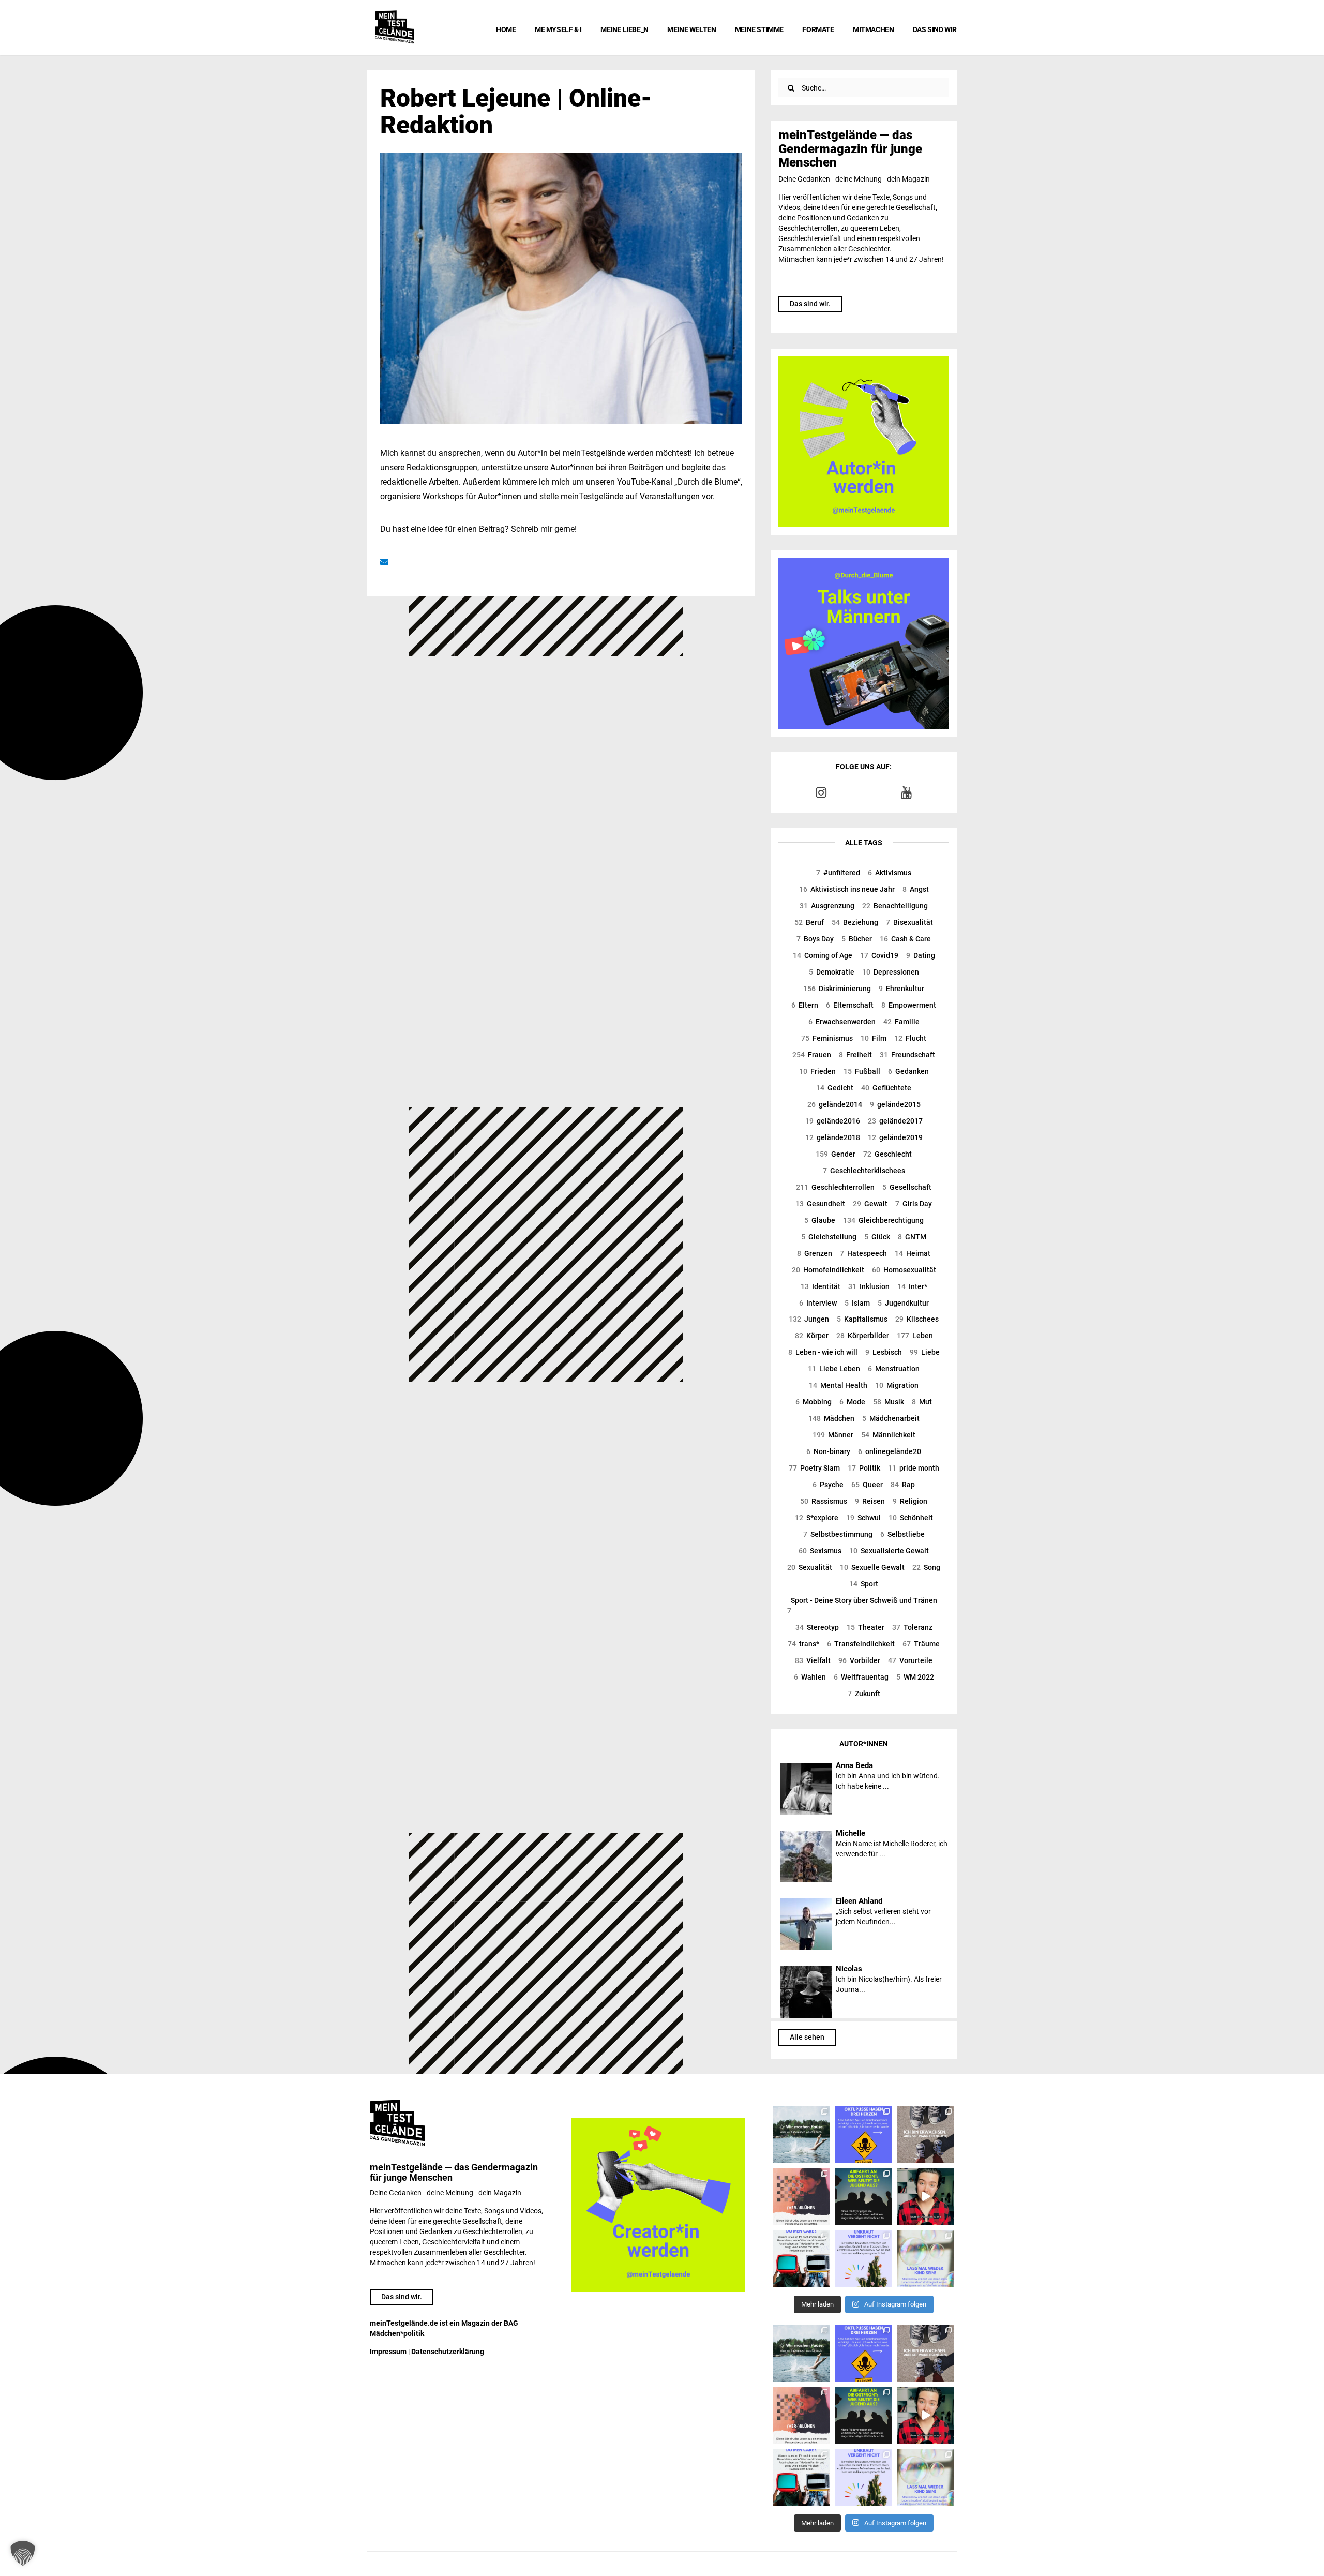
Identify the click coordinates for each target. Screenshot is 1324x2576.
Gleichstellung (829, 1237)
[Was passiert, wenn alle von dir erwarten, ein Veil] (864, 2258)
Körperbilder (863, 1336)
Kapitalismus (862, 1319)
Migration (897, 1385)
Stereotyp (817, 1627)
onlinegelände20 (890, 1451)
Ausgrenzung (827, 906)
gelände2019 (895, 1137)
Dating (921, 955)
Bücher (857, 939)
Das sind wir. (810, 304)
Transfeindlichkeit (861, 1644)
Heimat (913, 1253)
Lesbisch (884, 1352)
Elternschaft (850, 1005)
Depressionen (891, 972)
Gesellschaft (907, 1187)
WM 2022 (915, 1677)
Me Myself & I (558, 29)
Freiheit (855, 1055)
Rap (903, 1485)
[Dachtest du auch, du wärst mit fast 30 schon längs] (926, 2196)
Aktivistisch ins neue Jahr (847, 889)
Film (874, 1038)
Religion (910, 1501)
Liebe (925, 1352)
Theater (866, 1627)
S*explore (817, 1518)
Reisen (870, 1501)
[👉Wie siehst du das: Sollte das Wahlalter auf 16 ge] (864, 2196)
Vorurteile (910, 1660)
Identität (821, 1286)
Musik (889, 1402)
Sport (864, 1584)
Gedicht (835, 1088)
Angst (916, 889)
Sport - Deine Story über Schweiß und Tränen (862, 1606)
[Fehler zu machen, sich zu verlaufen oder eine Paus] (802, 2196)
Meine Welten (691, 29)
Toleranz (912, 1627)
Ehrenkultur (901, 989)
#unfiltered (838, 873)
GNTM (912, 1237)
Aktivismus (890, 873)
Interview (818, 1303)
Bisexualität (909, 922)
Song (926, 1567)
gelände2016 (833, 1121)
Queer (867, 1485)
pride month (914, 1468)
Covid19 (879, 955)
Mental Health (838, 1385)
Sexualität (810, 1567)
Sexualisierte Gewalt (889, 1551)
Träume (921, 1644)
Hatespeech (863, 1253)
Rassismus (824, 1501)
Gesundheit (820, 1204)
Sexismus (820, 1551)
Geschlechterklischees (864, 1171)
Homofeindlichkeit (828, 1270)
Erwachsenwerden (842, 1022)
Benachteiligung (895, 906)
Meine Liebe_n (625, 29)
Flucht (910, 1038)
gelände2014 (835, 1104)
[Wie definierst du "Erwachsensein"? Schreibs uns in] (926, 2134)
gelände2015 (895, 1104)
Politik (864, 1468)
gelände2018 (833, 1137)
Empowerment (909, 1005)
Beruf (809, 922)
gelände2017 (895, 1121)
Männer (833, 1435)
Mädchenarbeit (891, 1418)
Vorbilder (859, 1660)
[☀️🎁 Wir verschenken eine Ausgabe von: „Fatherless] (802, 2134)
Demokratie (832, 972)
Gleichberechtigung (883, 1220)
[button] (23, 2553)
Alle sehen (807, 2037)
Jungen (809, 1319)
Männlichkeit (888, 1435)
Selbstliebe (902, 1534)
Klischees (917, 1319)
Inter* (912, 1286)
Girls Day (914, 1204)
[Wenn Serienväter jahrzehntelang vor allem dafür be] (802, 2258)
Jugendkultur (903, 1303)
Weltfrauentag (861, 1677)
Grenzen (815, 1253)
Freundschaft (907, 1055)
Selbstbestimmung (838, 1534)
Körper (812, 1336)
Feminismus (827, 1038)
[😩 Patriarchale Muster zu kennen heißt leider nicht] (864, 2134)
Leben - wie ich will (823, 1352)
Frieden (817, 1071)
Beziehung (855, 922)
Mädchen (831, 1418)
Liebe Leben (834, 1369)
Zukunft (864, 1694)
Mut (922, 1402)
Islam (857, 1303)
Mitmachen (873, 29)
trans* (803, 1644)
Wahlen (810, 1677)
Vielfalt (813, 1660)
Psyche (828, 1485)
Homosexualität (904, 1270)
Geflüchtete (886, 1088)
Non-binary (828, 1451)
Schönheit (911, 1518)
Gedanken (908, 1071)
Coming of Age (823, 955)
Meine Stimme (759, 29)
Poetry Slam (814, 1468)
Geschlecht (887, 1154)
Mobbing (814, 1402)
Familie (901, 1022)
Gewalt (870, 1204)
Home (506, 29)
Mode (852, 1402)
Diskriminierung (837, 989)
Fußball (862, 1071)
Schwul (863, 1518)
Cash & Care (905, 939)
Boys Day (815, 939)
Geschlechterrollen (835, 1187)
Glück (877, 1237)
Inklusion (869, 1286)
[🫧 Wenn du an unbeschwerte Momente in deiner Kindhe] (926, 2258)
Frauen (812, 1055)
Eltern (805, 1005)
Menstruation (894, 1369)
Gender (836, 1154)
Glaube (820, 1220)
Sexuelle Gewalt (872, 1567)
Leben (915, 1336)
